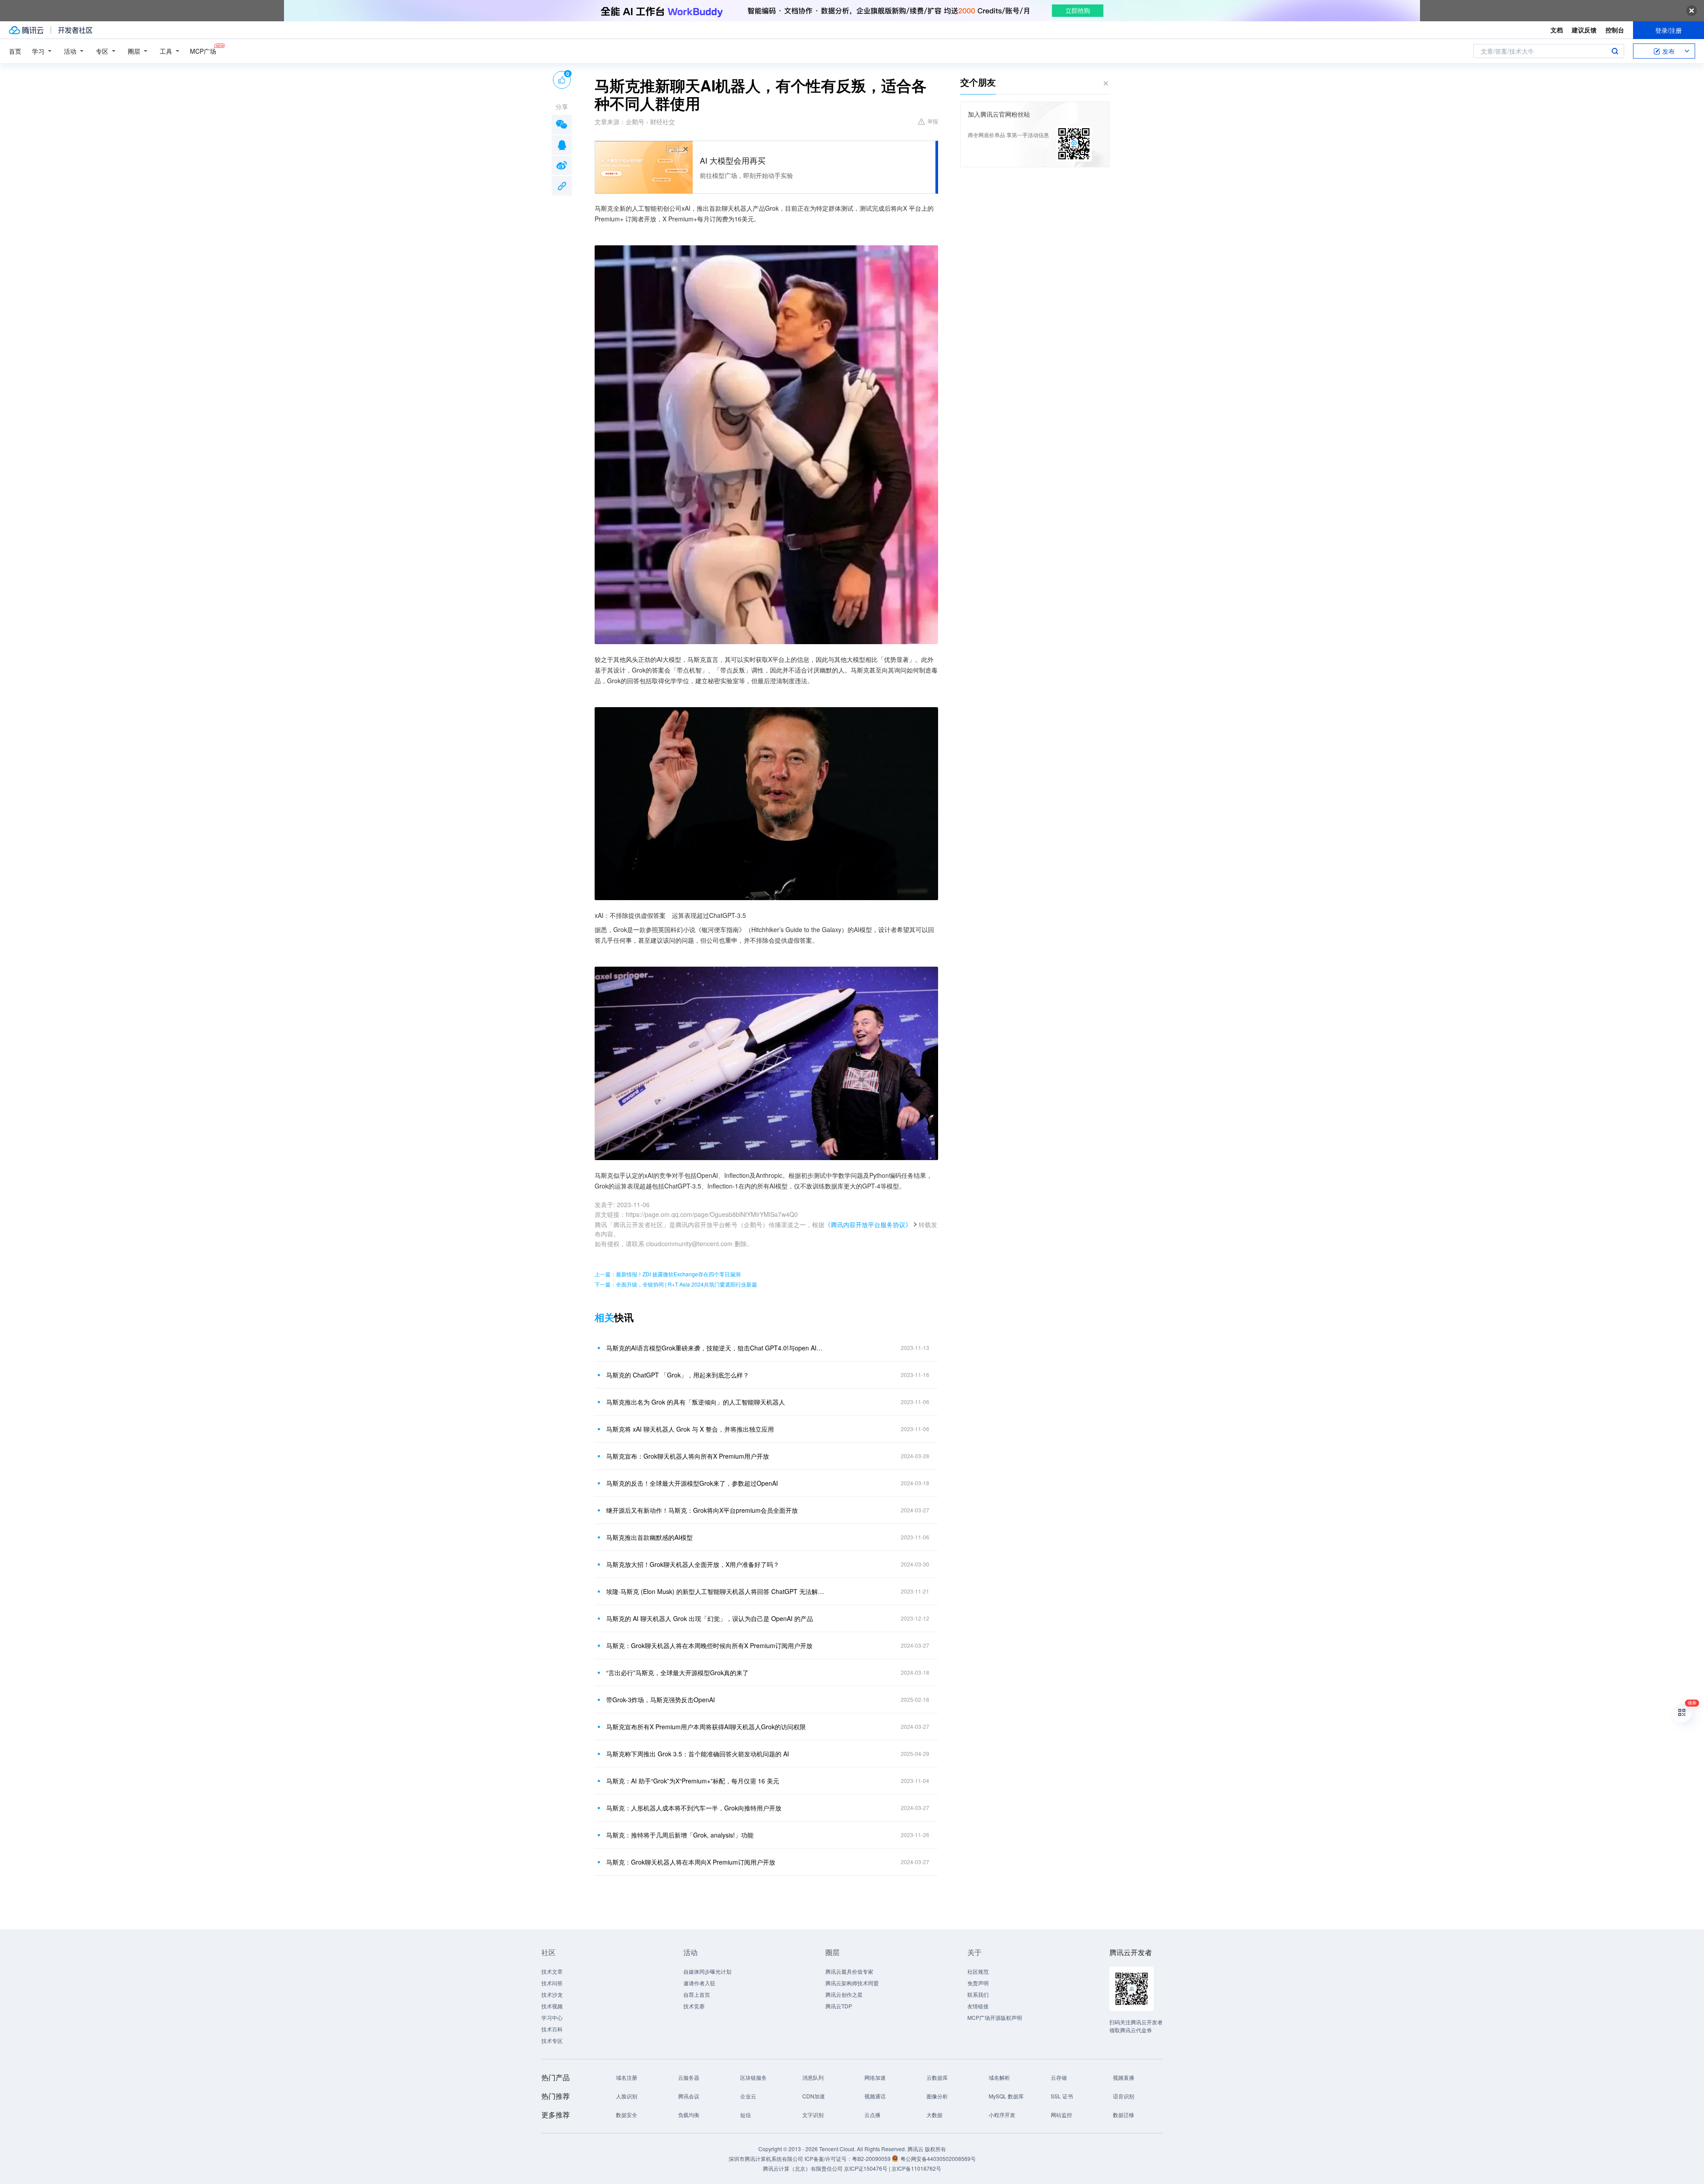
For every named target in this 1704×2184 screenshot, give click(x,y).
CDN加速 (814, 2096)
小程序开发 (1002, 2115)
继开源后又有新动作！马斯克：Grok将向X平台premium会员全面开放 (702, 1510)
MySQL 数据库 (1006, 2096)
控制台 (1615, 30)
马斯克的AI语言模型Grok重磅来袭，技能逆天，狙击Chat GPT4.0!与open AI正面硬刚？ (717, 1348)
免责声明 (978, 1983)
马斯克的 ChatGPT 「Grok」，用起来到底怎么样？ (678, 1375)
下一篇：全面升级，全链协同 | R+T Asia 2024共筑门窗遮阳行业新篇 (676, 1284)
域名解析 (999, 2077)
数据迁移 (1124, 2115)
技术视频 (552, 2006)
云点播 (872, 2115)
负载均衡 (689, 2115)
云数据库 (937, 2077)
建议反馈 (1584, 30)
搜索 (1615, 51)
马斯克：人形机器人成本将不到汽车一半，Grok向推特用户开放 (694, 1808)
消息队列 (813, 2077)
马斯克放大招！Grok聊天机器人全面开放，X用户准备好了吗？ (693, 1564)
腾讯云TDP (839, 2006)
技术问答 (552, 1983)
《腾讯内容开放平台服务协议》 (868, 1224)
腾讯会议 (689, 2096)
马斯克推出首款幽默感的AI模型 (649, 1537)
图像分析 (937, 2096)
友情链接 (978, 2006)
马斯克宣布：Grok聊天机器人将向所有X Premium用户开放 (688, 1456)
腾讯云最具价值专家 (849, 1971)
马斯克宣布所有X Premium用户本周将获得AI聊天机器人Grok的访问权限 (706, 1727)
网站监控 (1061, 2115)
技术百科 (552, 2029)
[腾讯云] (26, 30)
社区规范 (978, 1971)
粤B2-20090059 (872, 2158)
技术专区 (552, 2040)
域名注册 (627, 2077)
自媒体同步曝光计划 (707, 1971)
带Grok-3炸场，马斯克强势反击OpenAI (661, 1700)
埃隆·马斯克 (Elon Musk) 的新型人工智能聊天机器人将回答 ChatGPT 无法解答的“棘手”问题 (717, 1591)
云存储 (1059, 2077)
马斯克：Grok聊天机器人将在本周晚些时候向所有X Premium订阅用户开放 (709, 1645)
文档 (1557, 30)
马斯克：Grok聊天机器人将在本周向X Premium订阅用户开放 (691, 1862)
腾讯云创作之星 (844, 1994)
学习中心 (552, 2017)
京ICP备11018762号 (916, 2168)
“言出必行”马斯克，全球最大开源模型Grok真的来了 (677, 1672)
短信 (745, 2115)
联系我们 (978, 1994)
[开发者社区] (75, 30)
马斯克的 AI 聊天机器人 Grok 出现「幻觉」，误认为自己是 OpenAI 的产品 (710, 1618)
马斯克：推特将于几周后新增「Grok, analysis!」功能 (680, 1835)
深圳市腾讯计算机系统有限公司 (766, 2158)
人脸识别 (627, 2096)
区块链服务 (753, 2077)
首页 (15, 51)
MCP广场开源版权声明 (995, 2017)
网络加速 (875, 2077)
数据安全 (627, 2115)
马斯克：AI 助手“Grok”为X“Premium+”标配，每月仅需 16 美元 (693, 1781)
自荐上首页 (697, 1994)
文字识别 (813, 2115)
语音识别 (1124, 2096)
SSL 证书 (1062, 2096)
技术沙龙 (552, 1994)
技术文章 (552, 1971)
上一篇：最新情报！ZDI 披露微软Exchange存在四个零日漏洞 (668, 1274)
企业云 (748, 2096)
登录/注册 (1668, 30)
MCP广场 (203, 51)
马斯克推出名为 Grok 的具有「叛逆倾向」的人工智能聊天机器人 (696, 1402)
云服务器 (689, 2077)
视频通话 (875, 2096)
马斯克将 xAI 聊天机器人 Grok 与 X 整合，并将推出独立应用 (690, 1429)
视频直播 (1124, 2077)
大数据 (935, 2115)
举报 (933, 121)
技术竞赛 (694, 2006)
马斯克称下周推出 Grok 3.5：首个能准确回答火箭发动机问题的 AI (698, 1754)
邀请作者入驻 (699, 1983)
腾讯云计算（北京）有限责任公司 (803, 2168)
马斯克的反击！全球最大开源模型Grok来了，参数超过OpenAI (692, 1483)
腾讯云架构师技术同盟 (852, 1983)
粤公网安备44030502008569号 (938, 2158)
